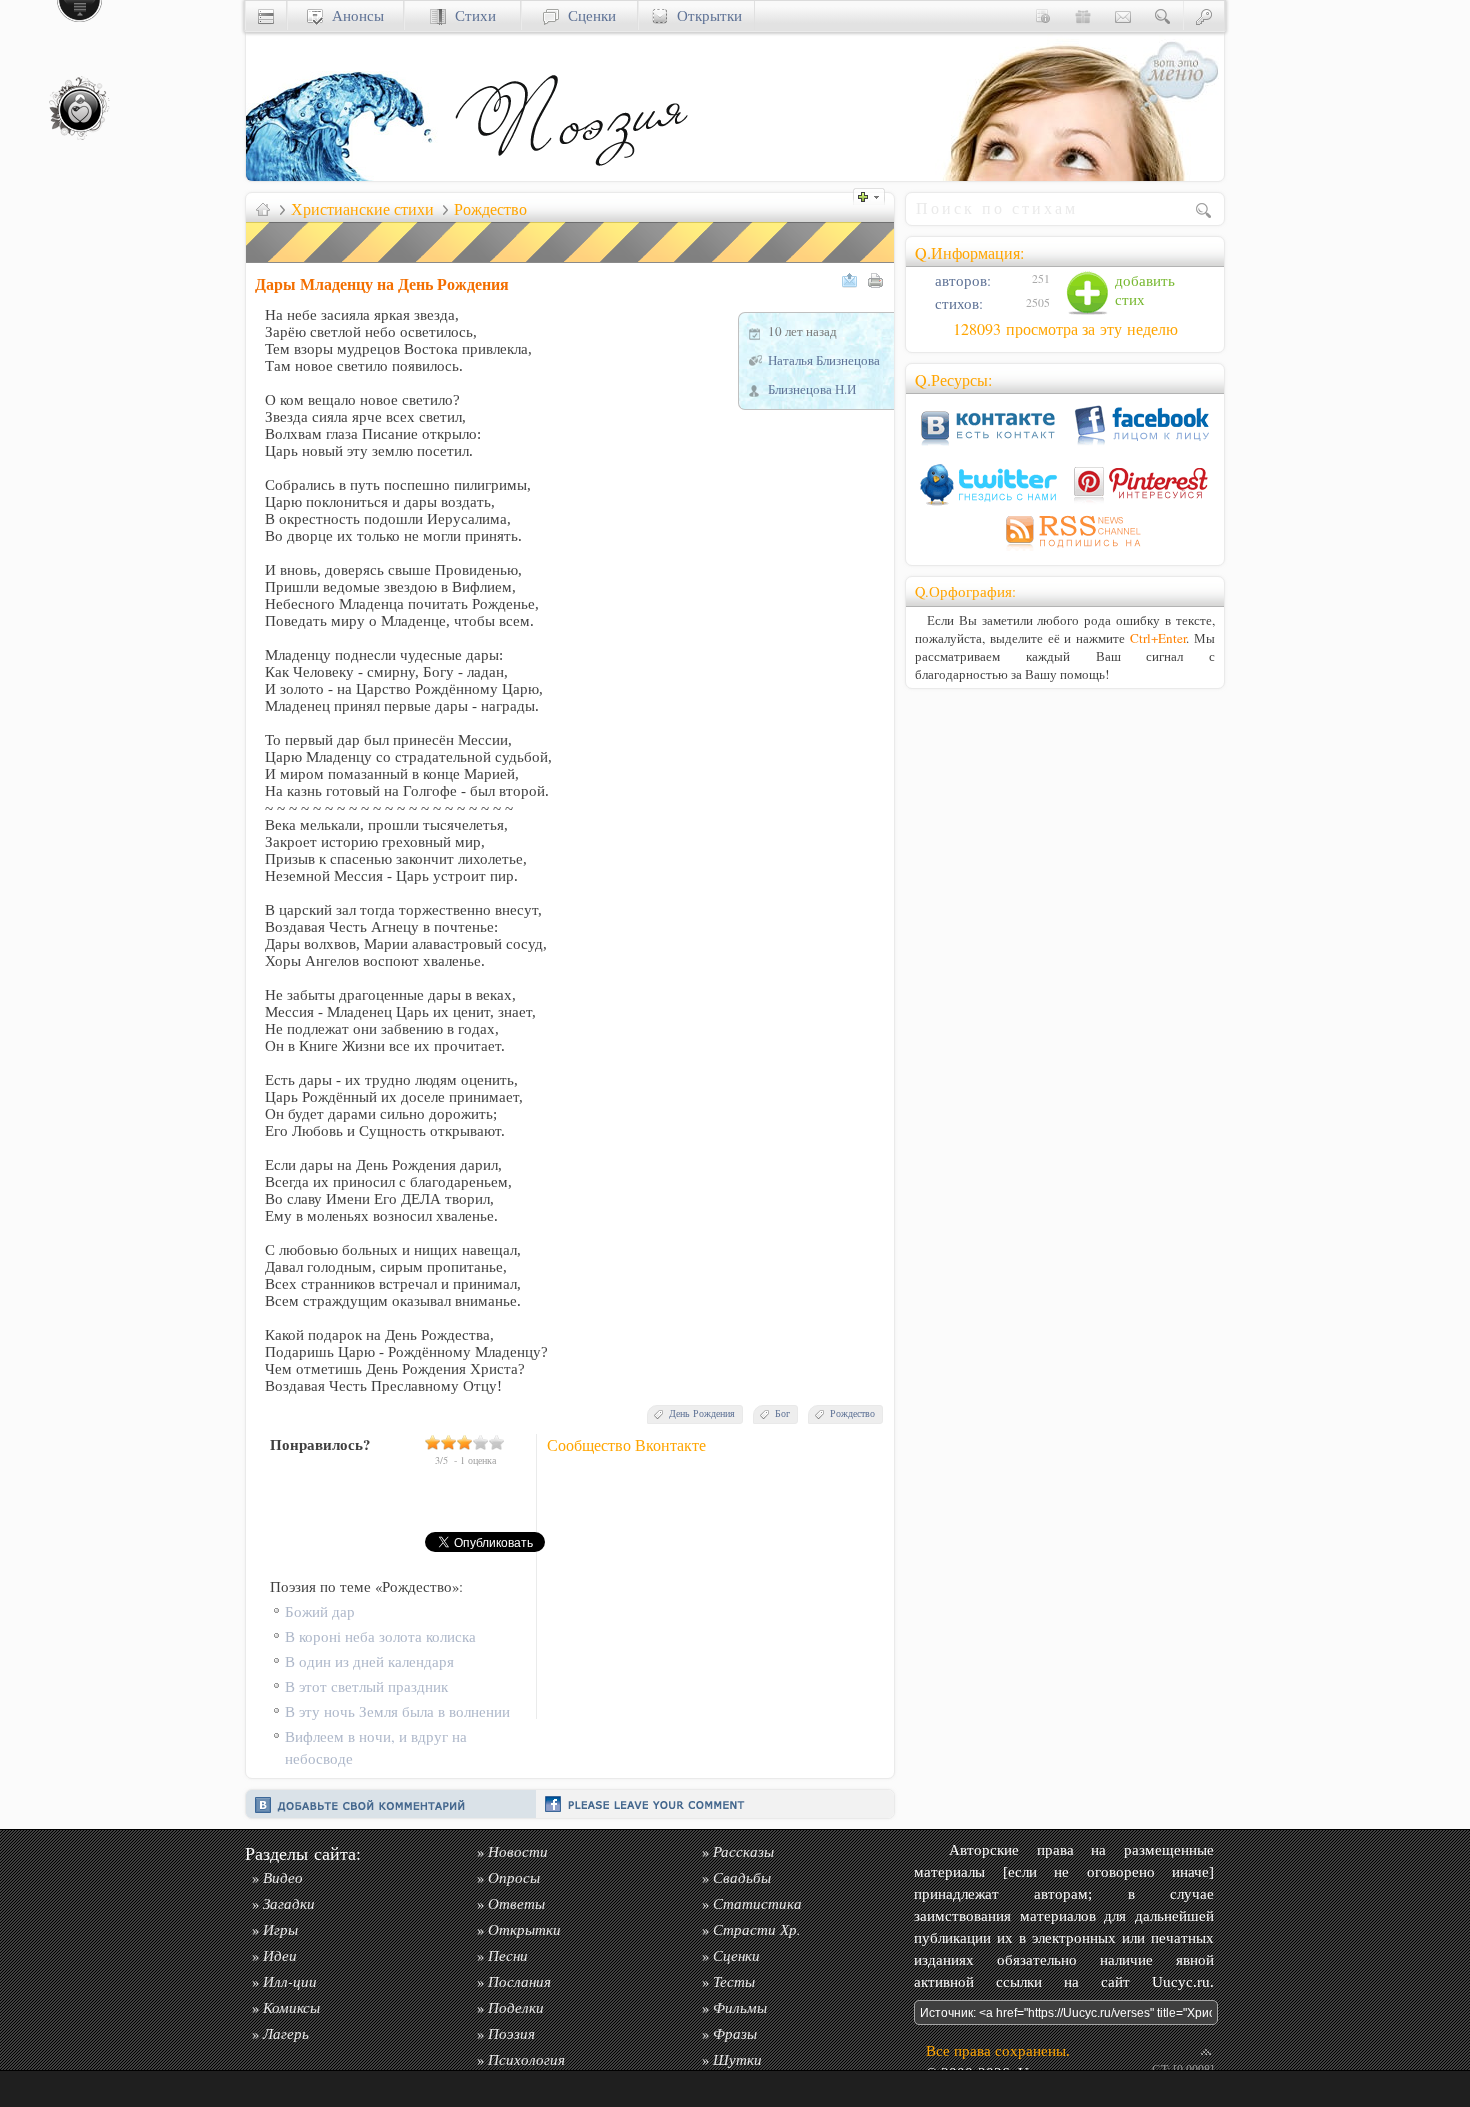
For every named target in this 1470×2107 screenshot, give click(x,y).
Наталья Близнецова (824, 360)
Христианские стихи (362, 209)
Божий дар (320, 1611)
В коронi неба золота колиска (380, 1636)
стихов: (957, 303)
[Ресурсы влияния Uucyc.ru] (263, 209)
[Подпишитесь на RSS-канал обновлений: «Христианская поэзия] (1065, 550)
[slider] (465, 1442)
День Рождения (702, 1413)
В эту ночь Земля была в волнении (397, 1711)
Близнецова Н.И (812, 389)
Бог (782, 1413)
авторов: (961, 280)
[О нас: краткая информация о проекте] (1043, 15)
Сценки (587, 15)
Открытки (705, 15)
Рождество (490, 209)
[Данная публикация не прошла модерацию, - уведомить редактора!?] (571, 262)
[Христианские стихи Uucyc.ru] (571, 175)
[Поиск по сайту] (1163, 15)
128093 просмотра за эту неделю (1065, 329)
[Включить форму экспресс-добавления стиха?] (874, 194)
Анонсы (353, 15)
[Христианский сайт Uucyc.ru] (346, 175)
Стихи (471, 15)
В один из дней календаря (369, 1661)
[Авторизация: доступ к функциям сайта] (1204, 15)
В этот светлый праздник (366, 1686)
